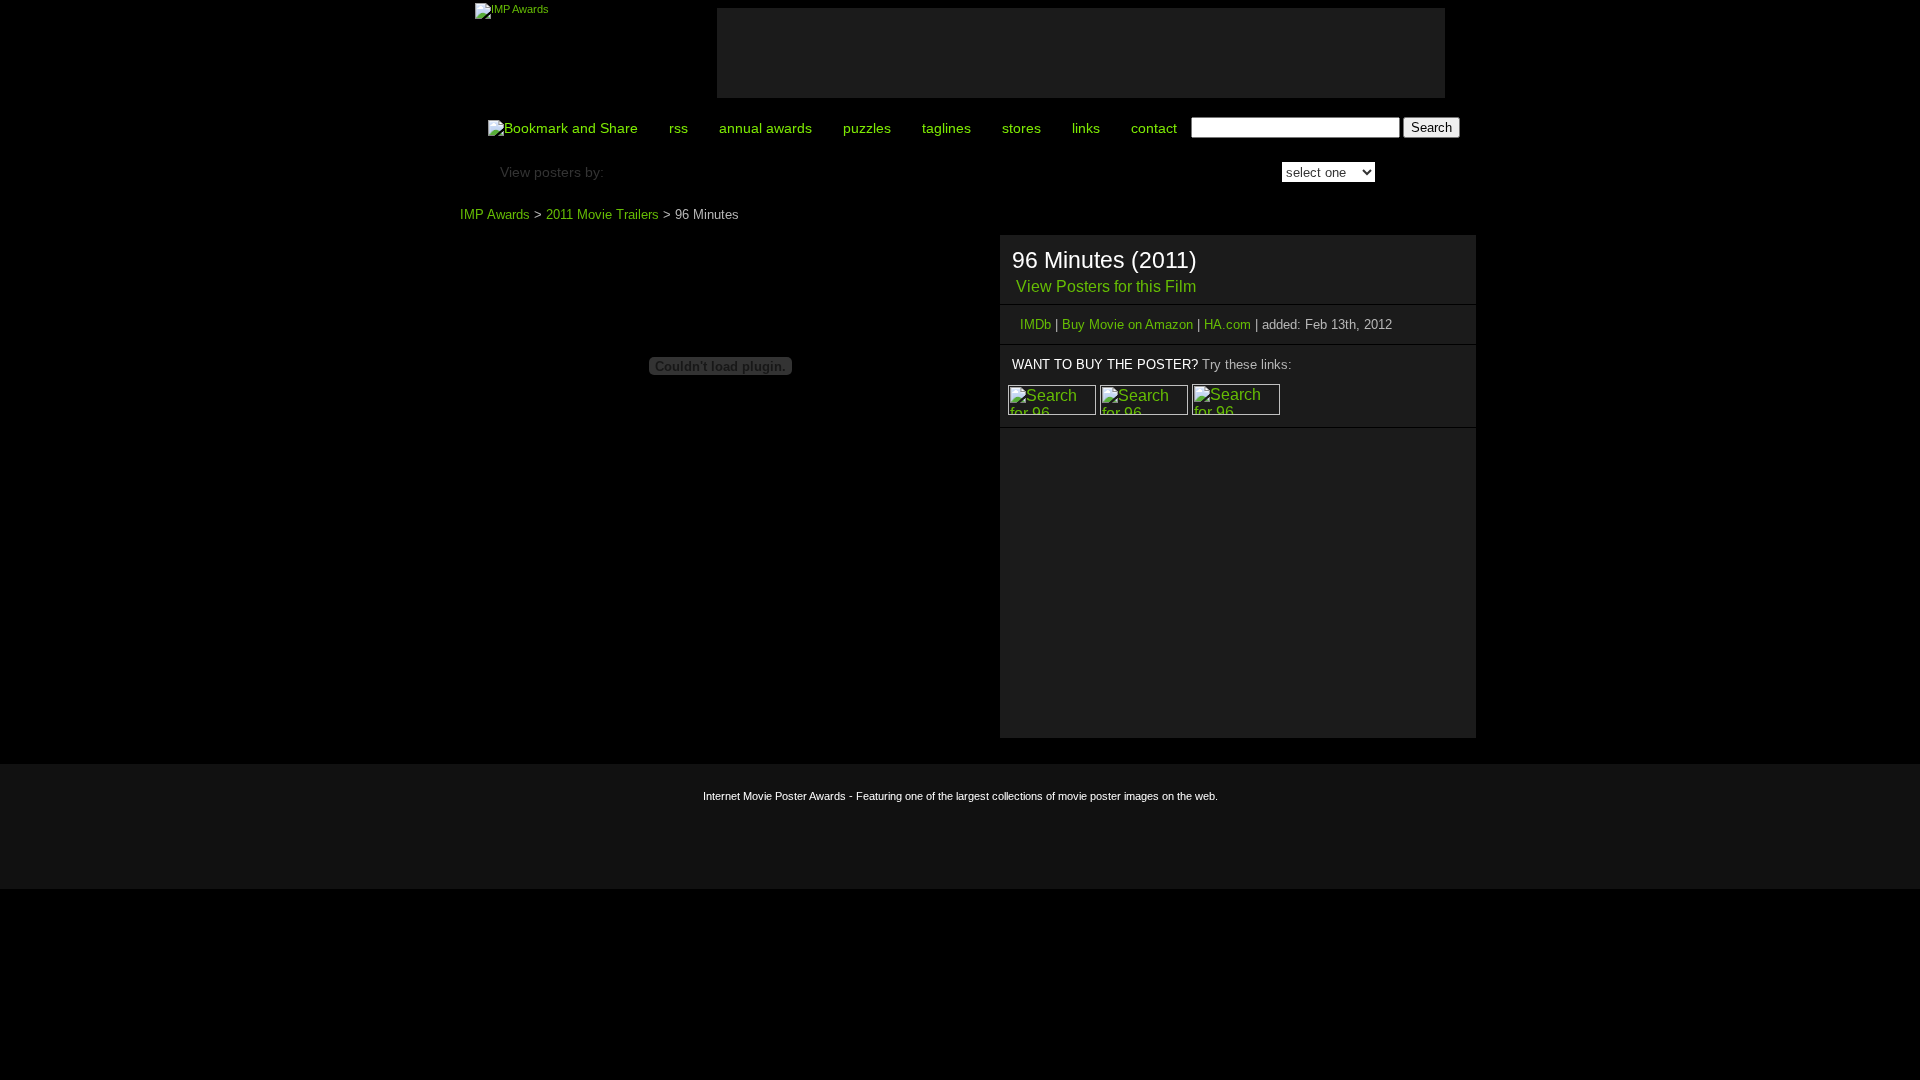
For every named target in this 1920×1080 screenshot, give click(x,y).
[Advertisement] (1081, 53)
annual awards (765, 128)
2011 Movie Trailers (602, 214)
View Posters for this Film (1106, 286)
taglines (946, 128)
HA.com (1227, 324)
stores (1021, 128)
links (1086, 128)
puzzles (867, 128)
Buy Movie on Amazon (1127, 324)
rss (678, 128)
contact (1154, 128)
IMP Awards (495, 214)
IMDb (1035, 324)
